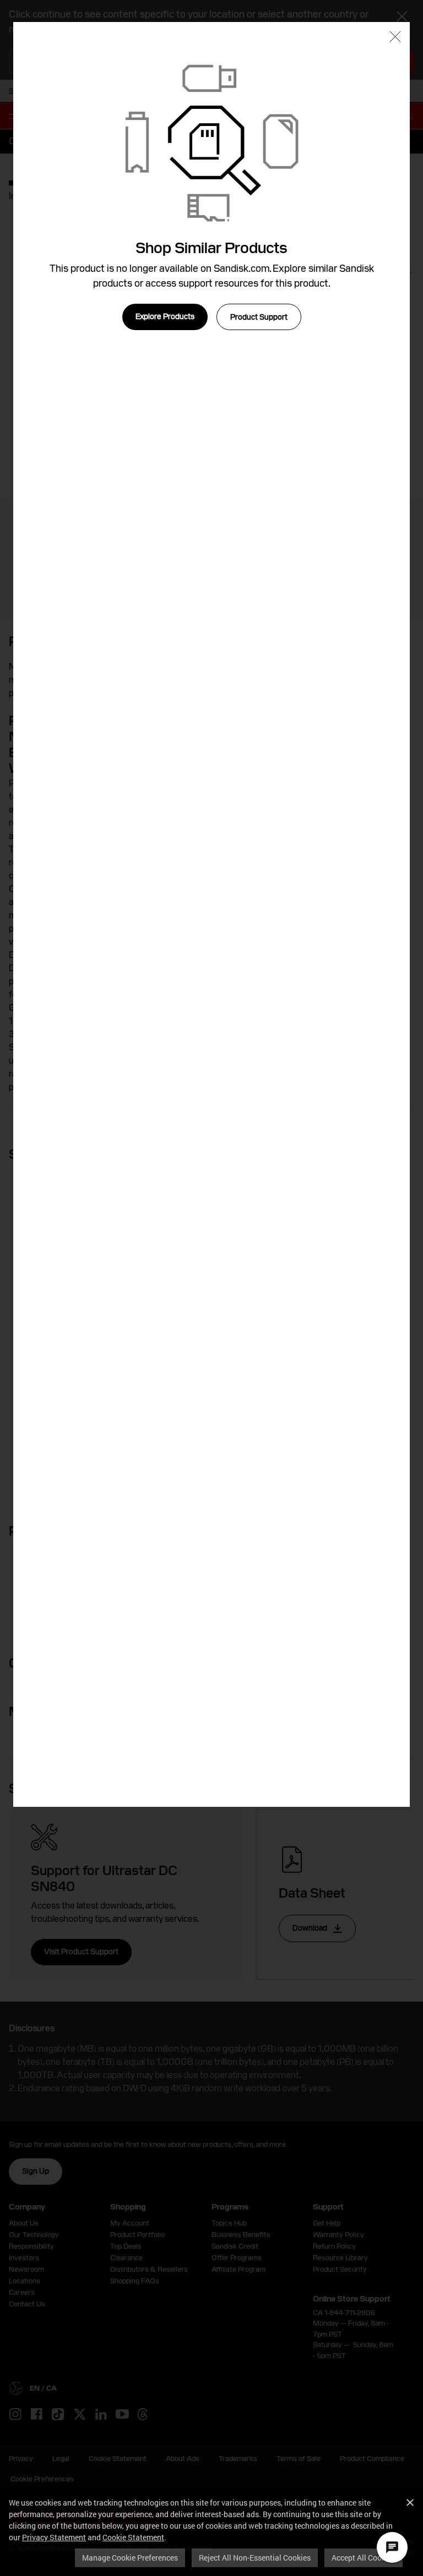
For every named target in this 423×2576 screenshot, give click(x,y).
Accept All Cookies (364, 2558)
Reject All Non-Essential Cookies (255, 2558)
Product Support (259, 317)
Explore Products (165, 316)
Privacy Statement (54, 2537)
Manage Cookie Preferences (130, 2558)
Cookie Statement (133, 2537)
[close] (395, 38)
